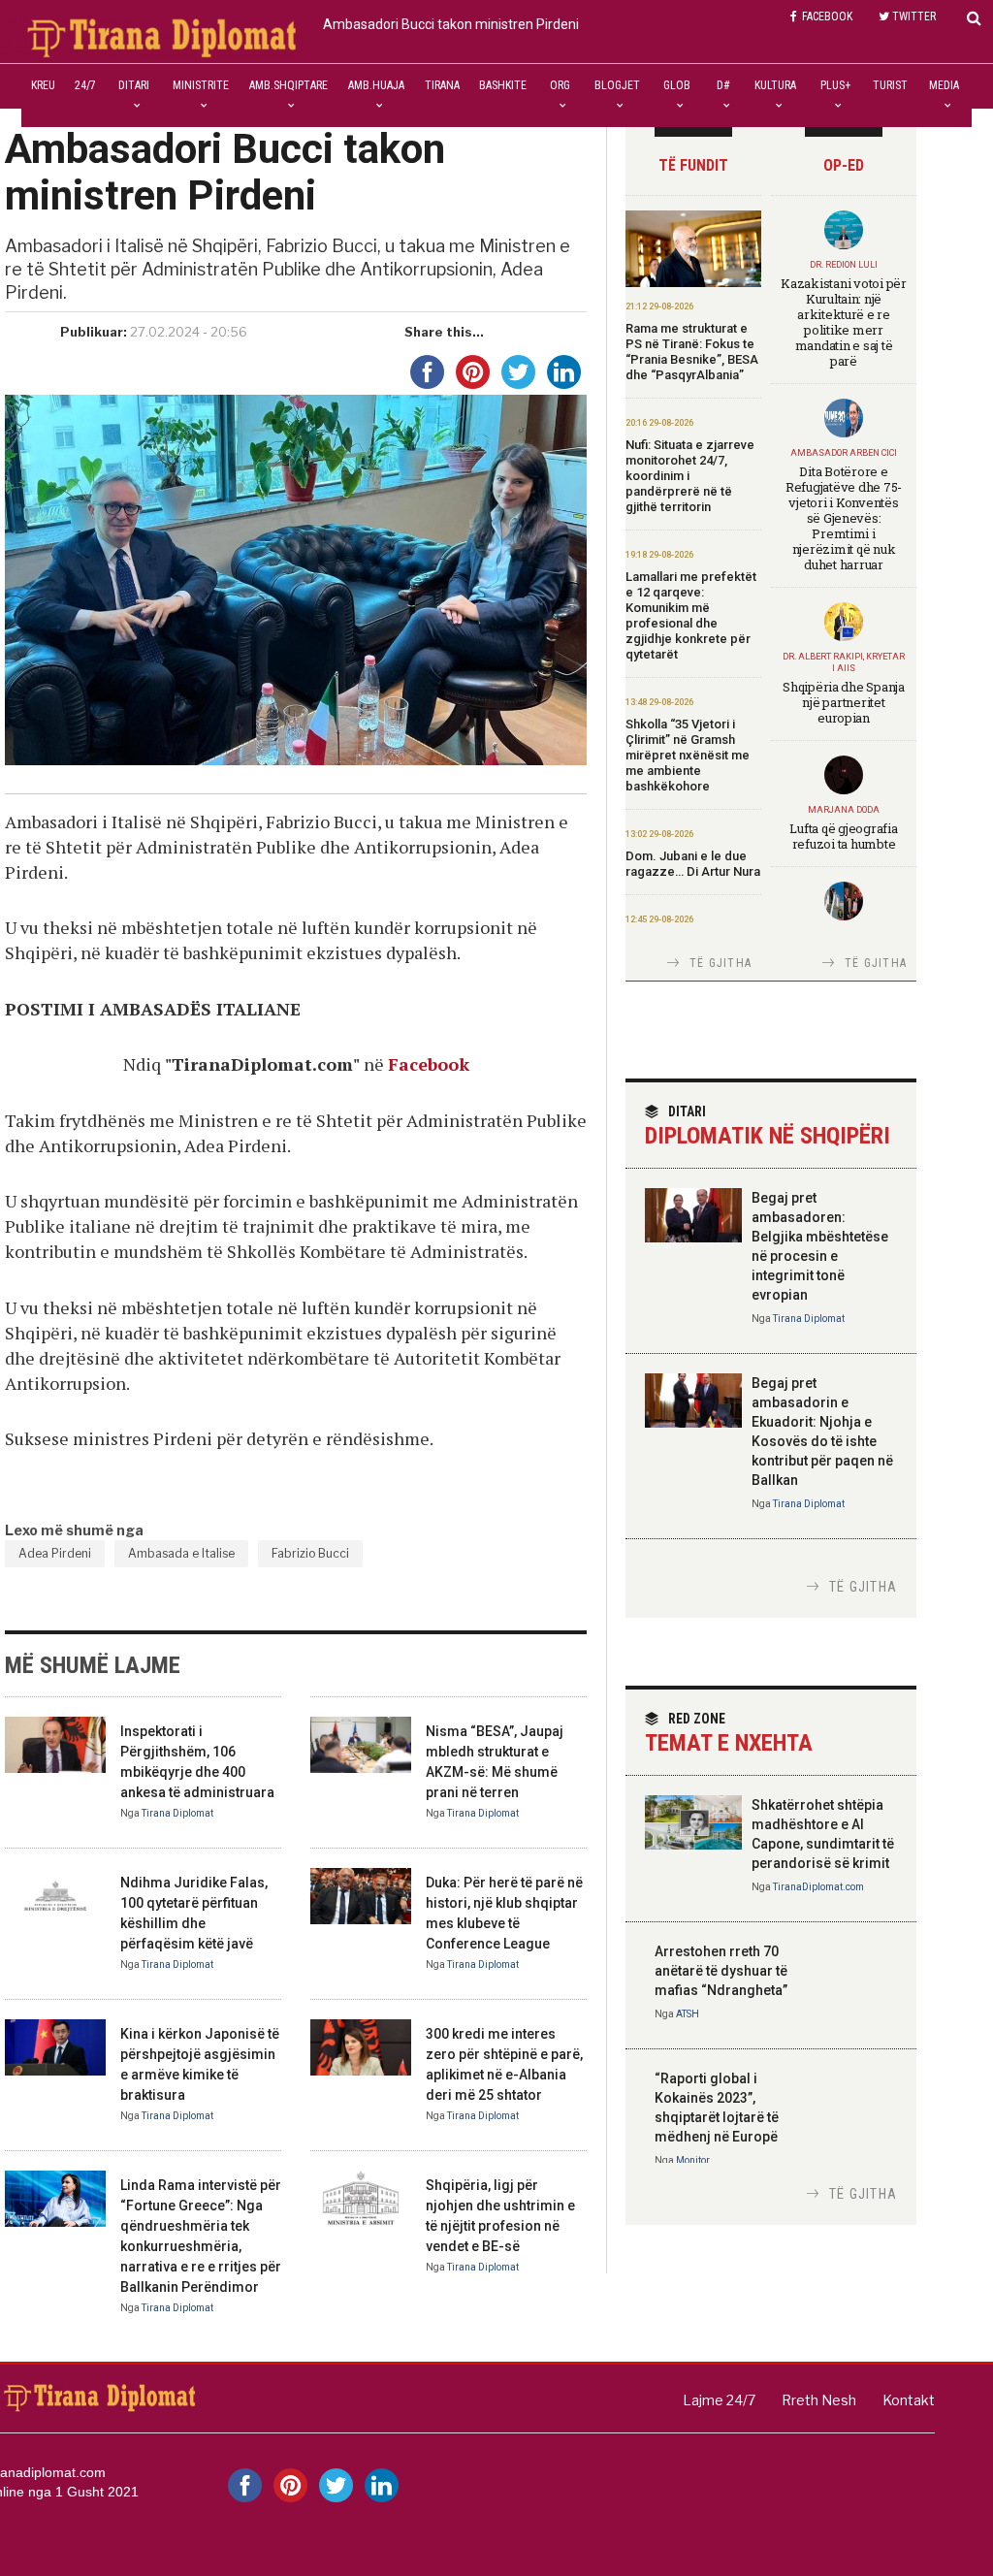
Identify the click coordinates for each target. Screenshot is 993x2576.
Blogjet (617, 85)
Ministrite (201, 85)
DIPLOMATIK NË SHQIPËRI (768, 1127)
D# (723, 85)
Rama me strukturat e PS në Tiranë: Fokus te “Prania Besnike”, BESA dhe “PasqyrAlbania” (692, 352)
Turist (890, 85)
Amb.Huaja (376, 85)
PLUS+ (835, 85)
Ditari (134, 85)
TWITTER (914, 16)
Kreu (43, 85)
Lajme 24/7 (719, 2400)
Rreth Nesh (819, 2400)
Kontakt (909, 2400)
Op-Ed (844, 165)
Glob (677, 85)
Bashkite (503, 85)
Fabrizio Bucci (310, 1553)
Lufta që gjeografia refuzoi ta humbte (843, 836)
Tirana (442, 85)
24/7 (85, 85)
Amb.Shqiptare (288, 85)
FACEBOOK (827, 16)
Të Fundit (693, 165)
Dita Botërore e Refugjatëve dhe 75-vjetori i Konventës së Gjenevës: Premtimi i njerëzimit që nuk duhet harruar (844, 518)
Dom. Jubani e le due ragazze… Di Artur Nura (693, 864)
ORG (560, 85)
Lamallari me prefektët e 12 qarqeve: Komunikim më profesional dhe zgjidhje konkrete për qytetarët (691, 615)
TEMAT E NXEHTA (729, 1734)
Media (944, 85)
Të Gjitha (721, 963)
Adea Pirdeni (55, 1553)
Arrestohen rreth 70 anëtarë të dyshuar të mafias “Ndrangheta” (721, 1971)
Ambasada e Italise (181, 1553)
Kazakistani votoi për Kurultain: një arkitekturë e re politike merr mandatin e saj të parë (844, 322)
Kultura (775, 85)
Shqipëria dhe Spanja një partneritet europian (844, 702)
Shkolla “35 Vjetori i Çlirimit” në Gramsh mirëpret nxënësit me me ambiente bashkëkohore (688, 755)
